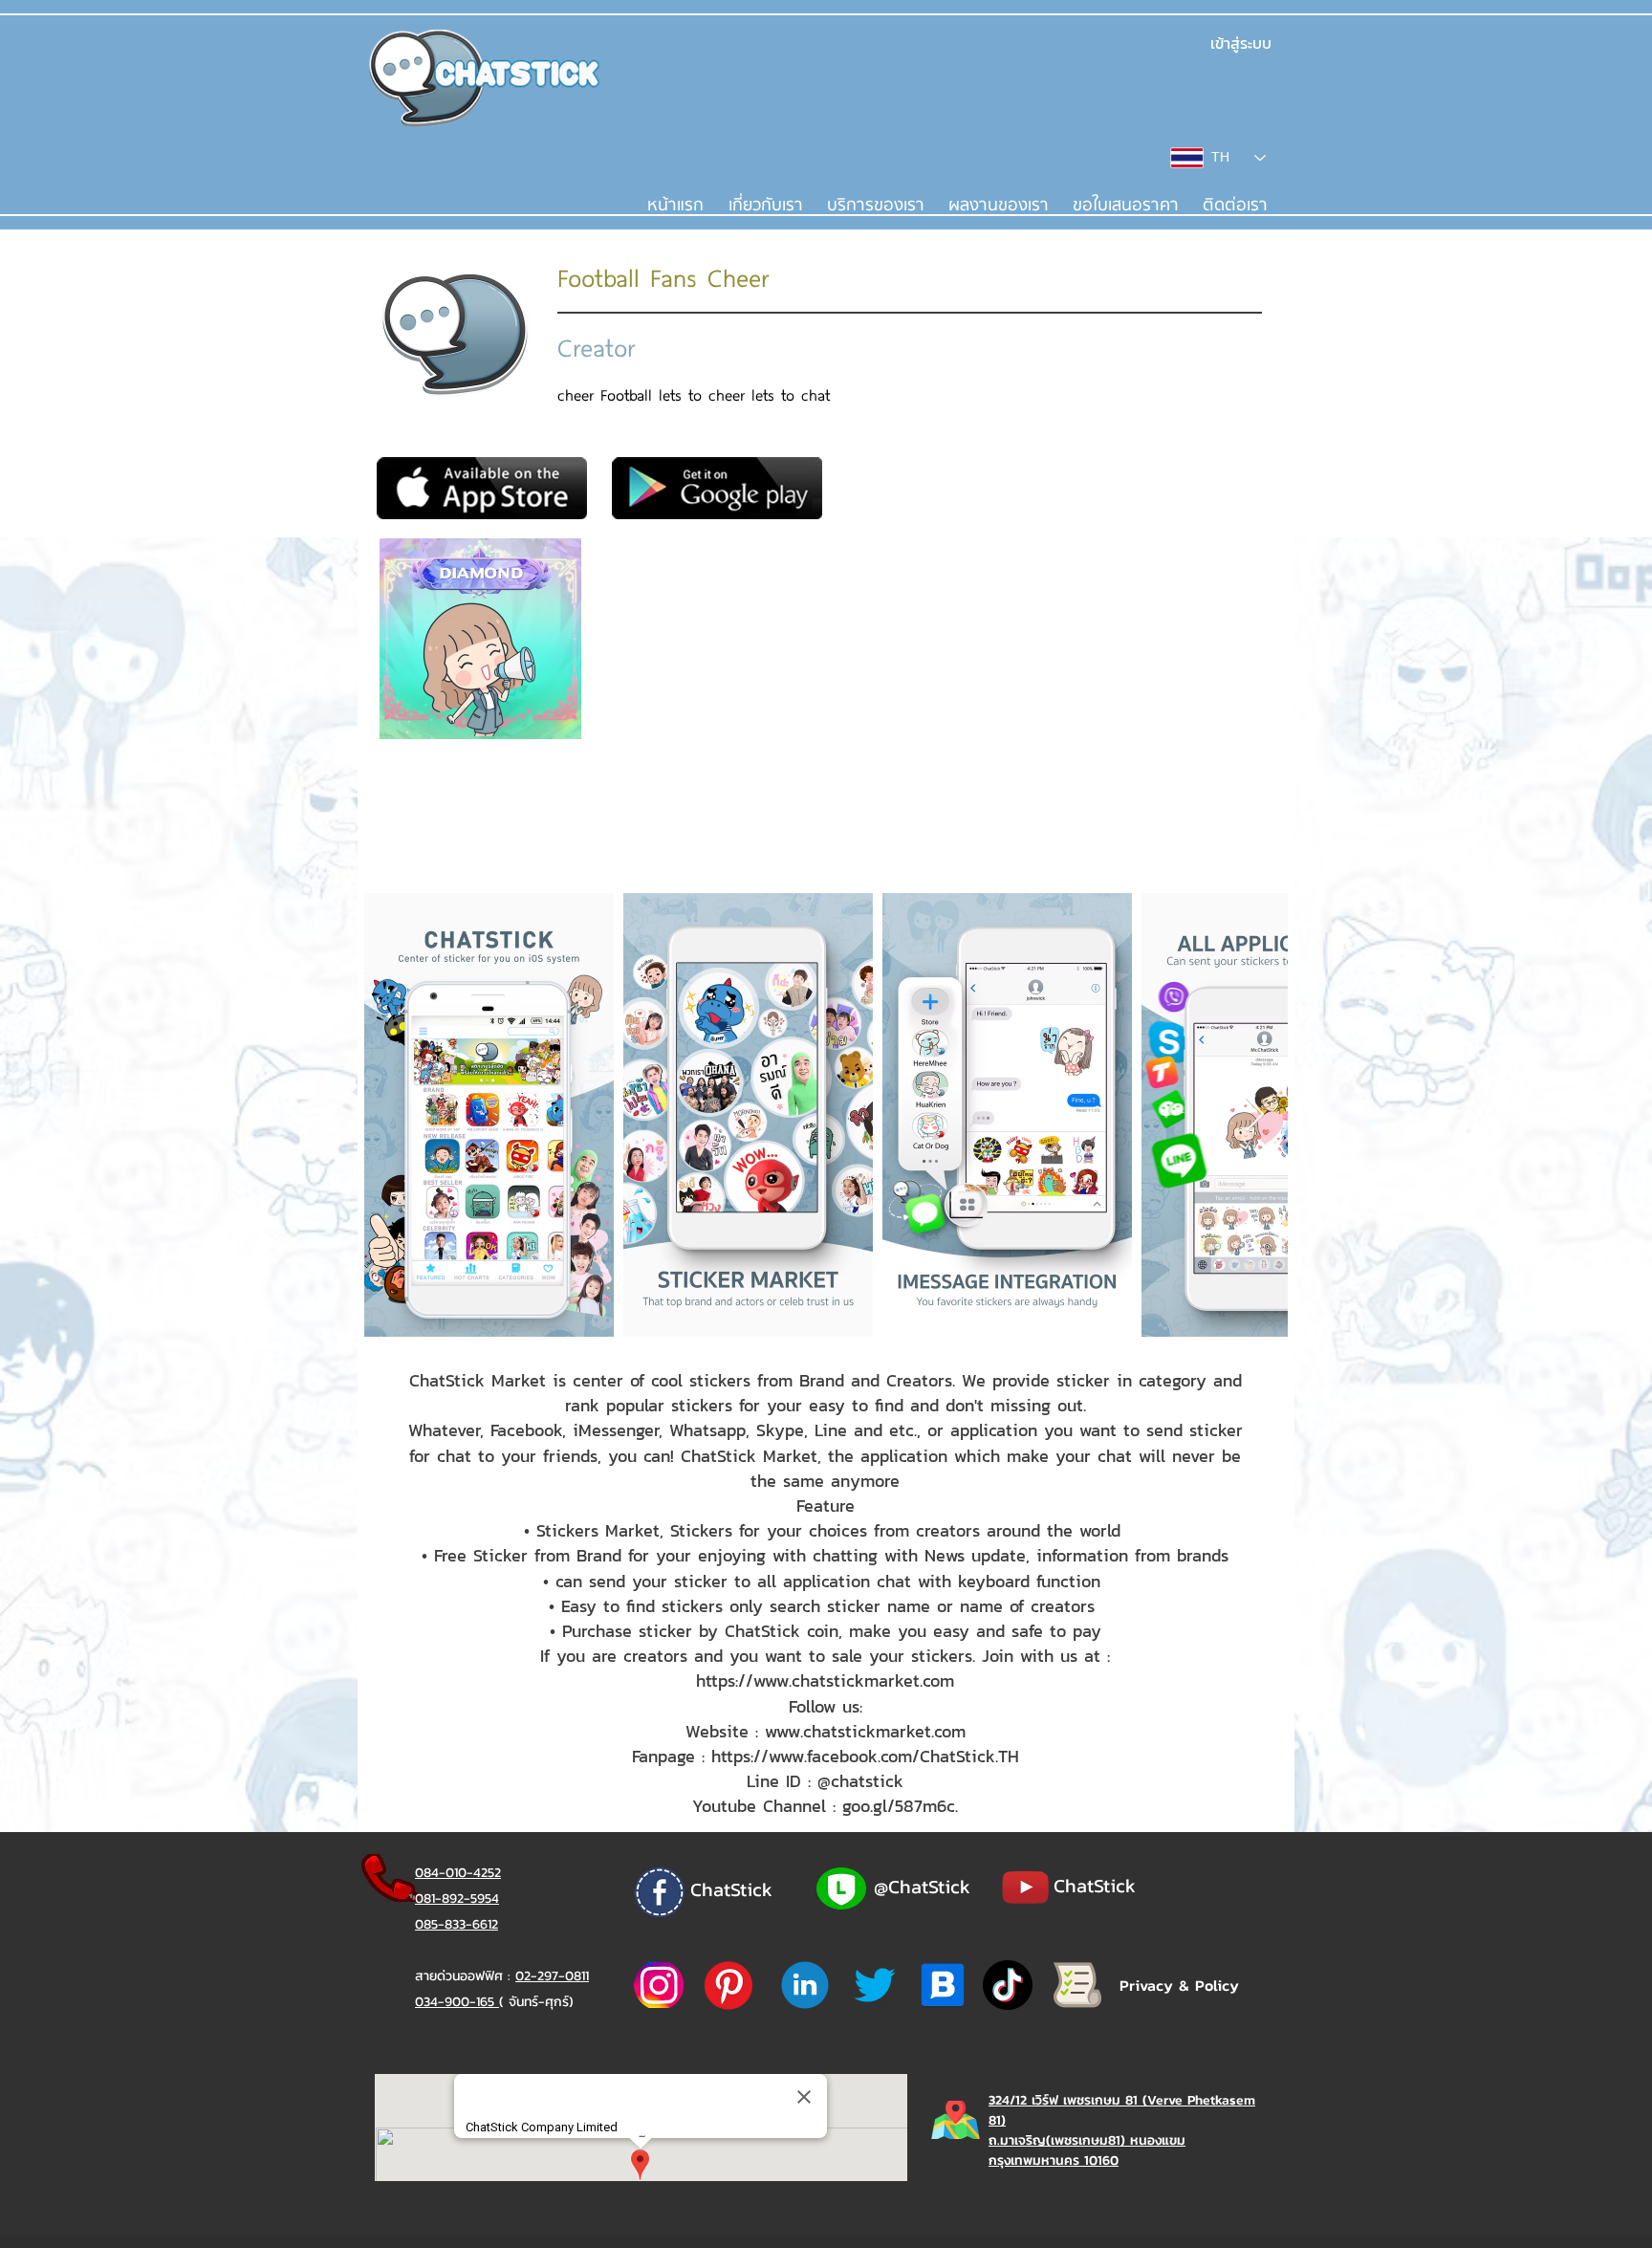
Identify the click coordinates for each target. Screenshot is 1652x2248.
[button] (875, 206)
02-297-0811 (552, 1976)
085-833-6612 (456, 1924)
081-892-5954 (457, 1899)
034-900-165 (457, 2002)
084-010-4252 (458, 1873)
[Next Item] (1255, 1115)
